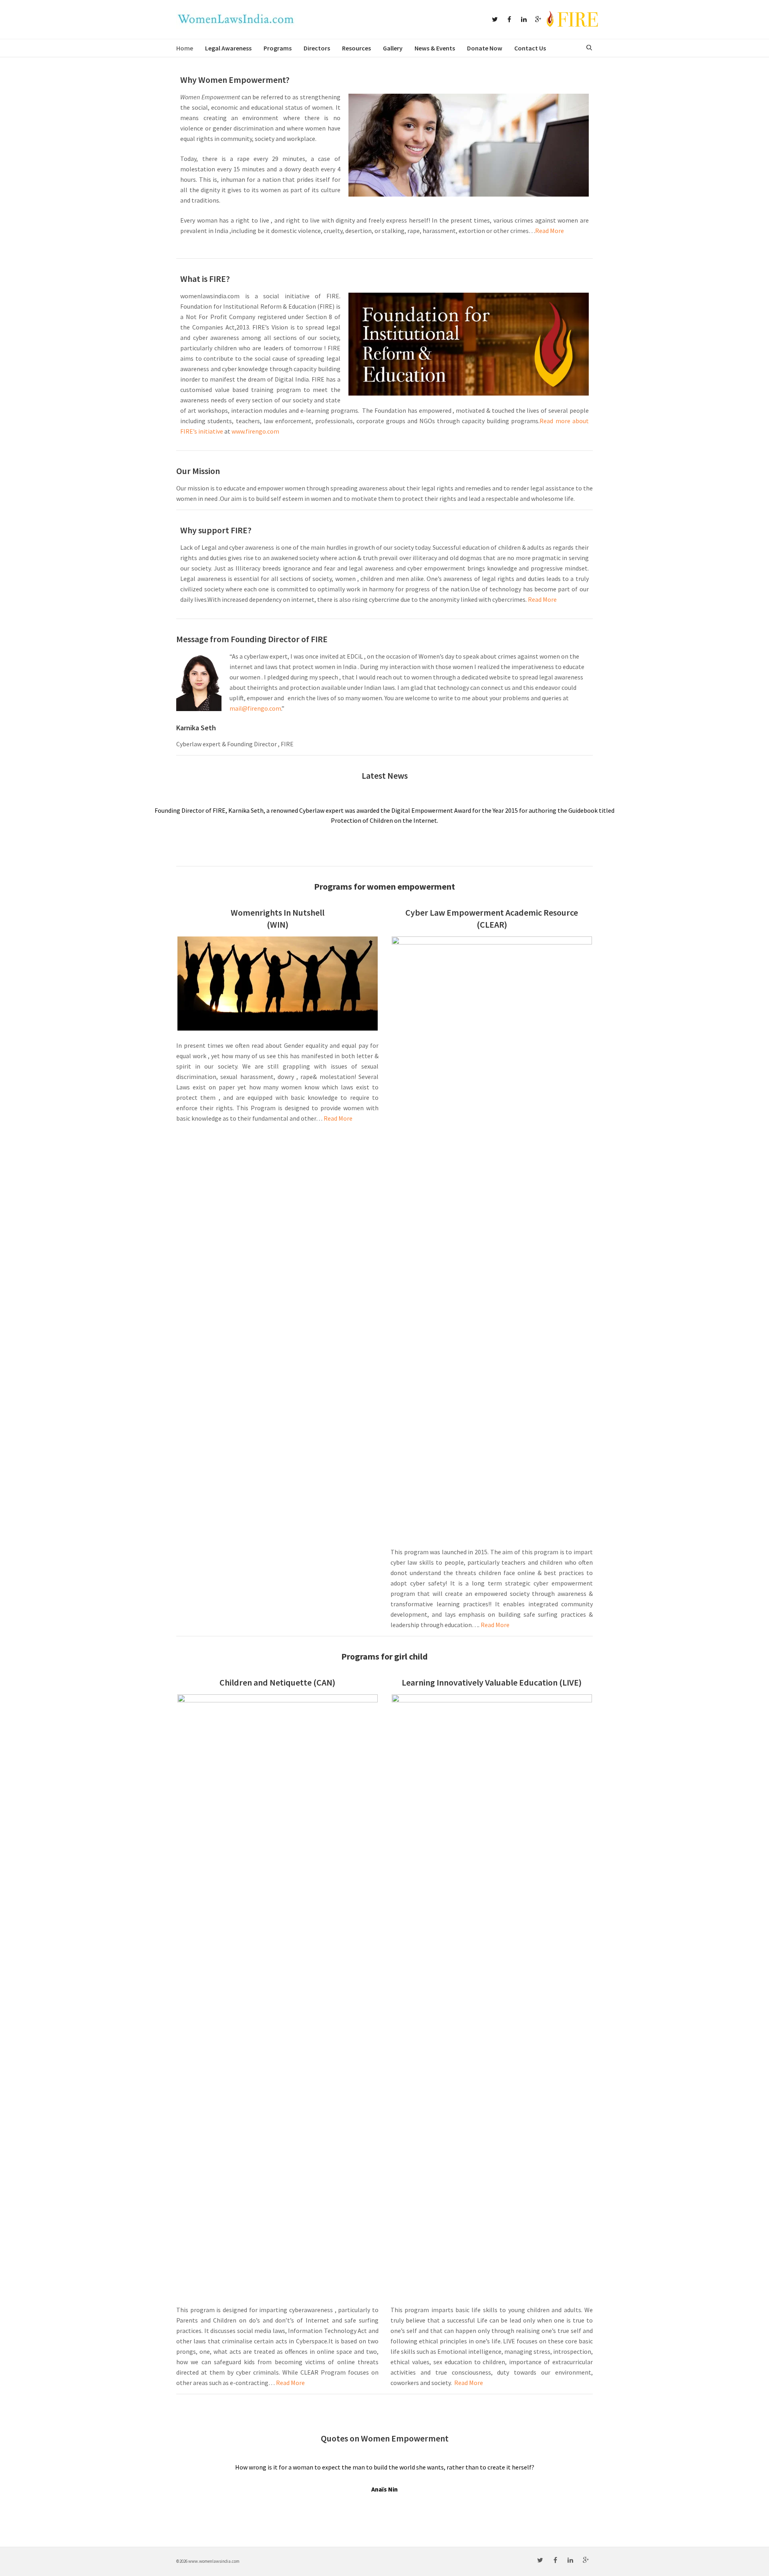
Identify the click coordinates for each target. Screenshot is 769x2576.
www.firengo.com (255, 431)
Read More (550, 231)
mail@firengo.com (255, 708)
